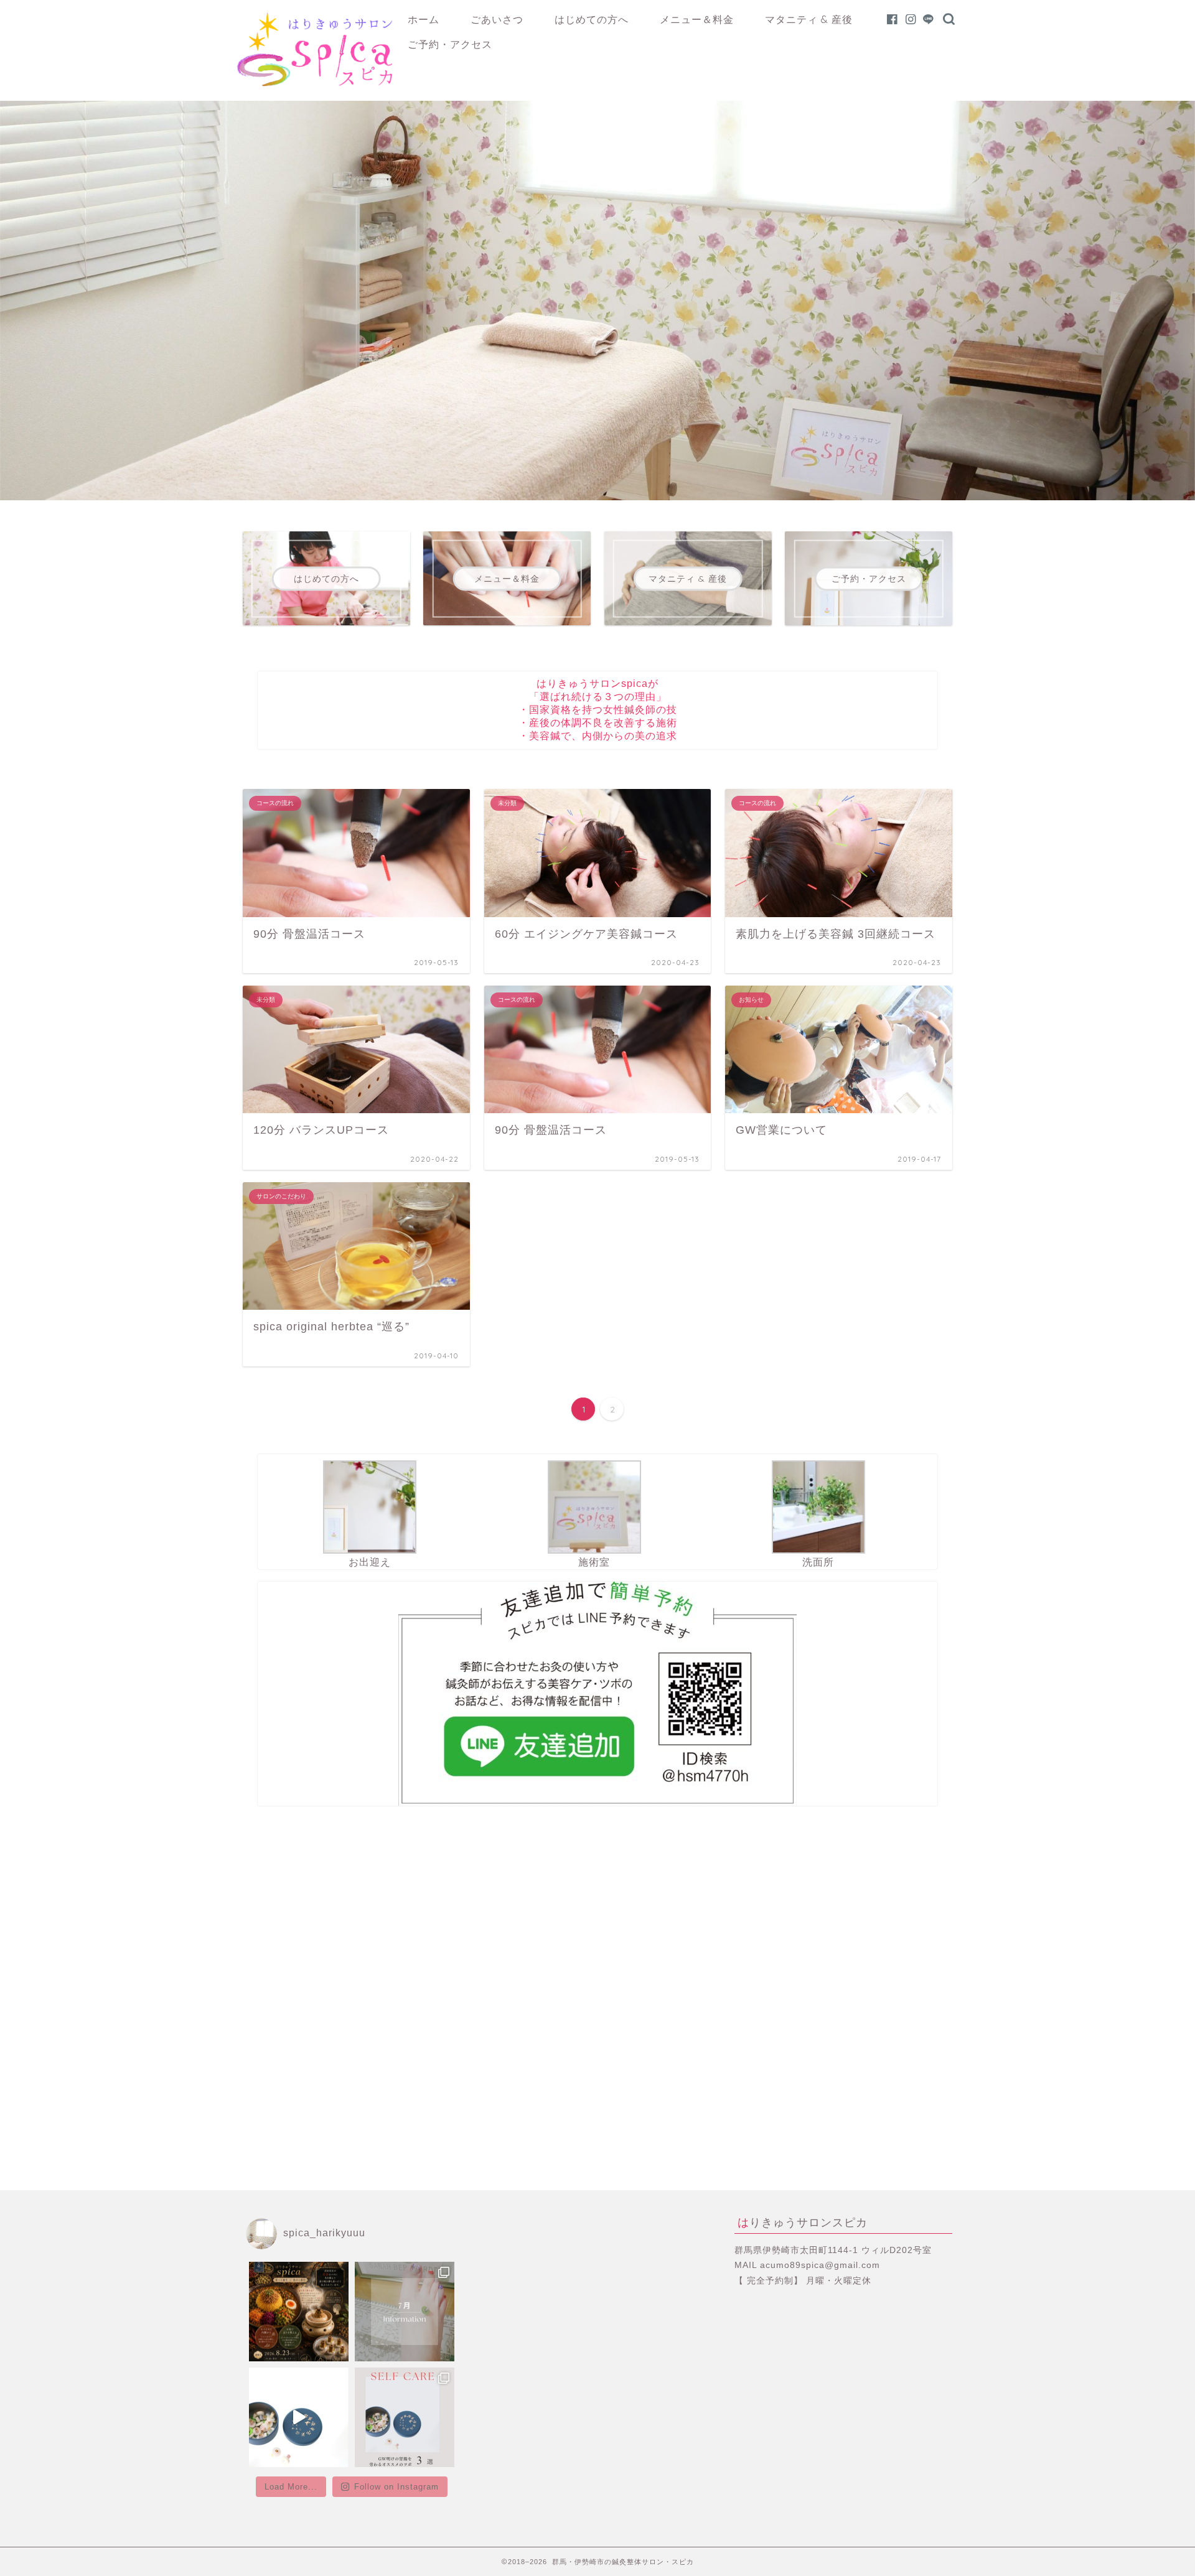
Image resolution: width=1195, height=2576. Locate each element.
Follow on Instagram (396, 2487)
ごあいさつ (497, 19)
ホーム (424, 19)
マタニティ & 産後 (809, 19)
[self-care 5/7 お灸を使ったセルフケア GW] (405, 2417)
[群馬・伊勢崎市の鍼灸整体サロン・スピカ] (314, 83)
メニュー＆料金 (697, 19)
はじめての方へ (592, 19)
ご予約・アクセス (450, 44)
